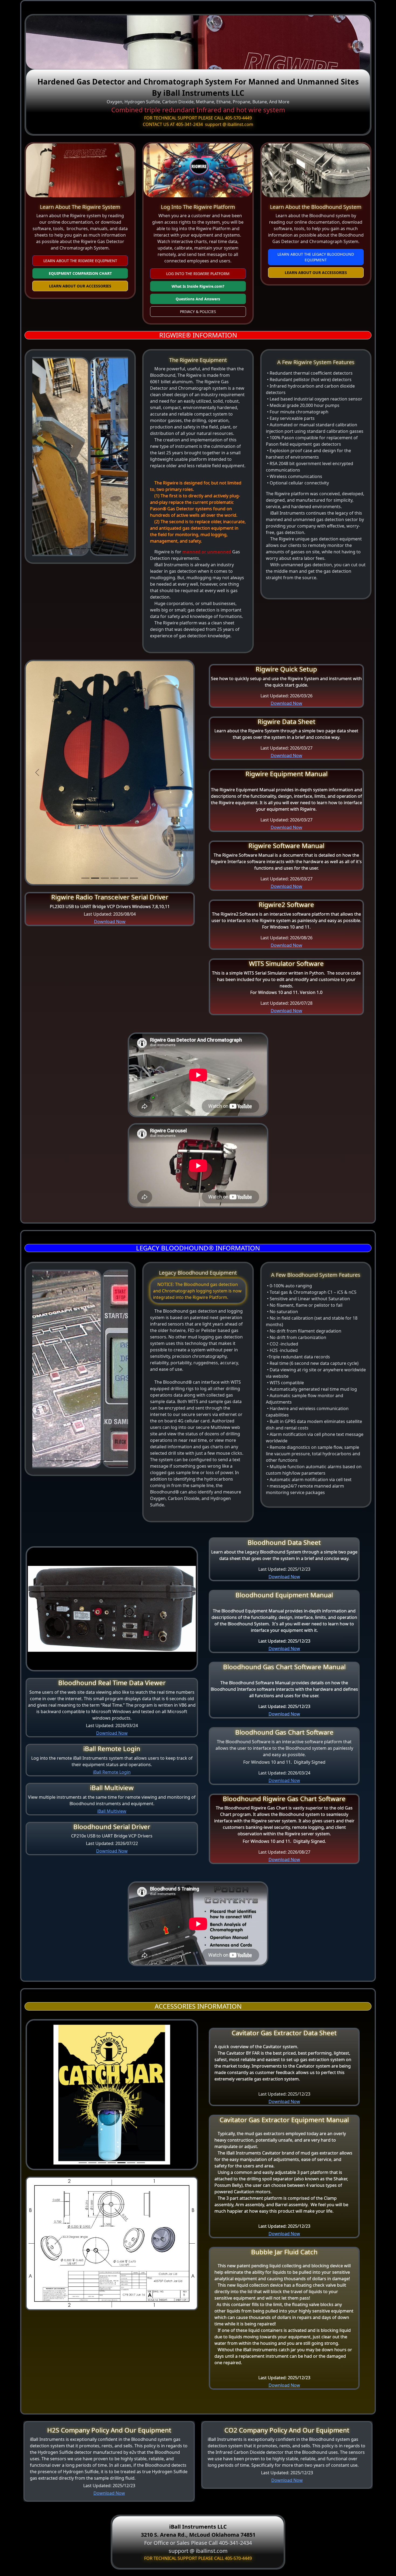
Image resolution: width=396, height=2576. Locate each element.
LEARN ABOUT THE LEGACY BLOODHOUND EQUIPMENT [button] (316, 257)
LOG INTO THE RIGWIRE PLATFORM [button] (198, 274)
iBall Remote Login (112, 1772)
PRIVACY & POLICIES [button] (198, 312)
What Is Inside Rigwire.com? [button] (198, 286)
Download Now (110, 922)
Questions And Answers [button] (198, 299)
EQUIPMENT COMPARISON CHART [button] (80, 273)
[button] (39, 457)
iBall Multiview (112, 1811)
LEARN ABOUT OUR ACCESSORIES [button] (80, 286)
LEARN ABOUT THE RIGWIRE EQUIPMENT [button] (80, 261)
